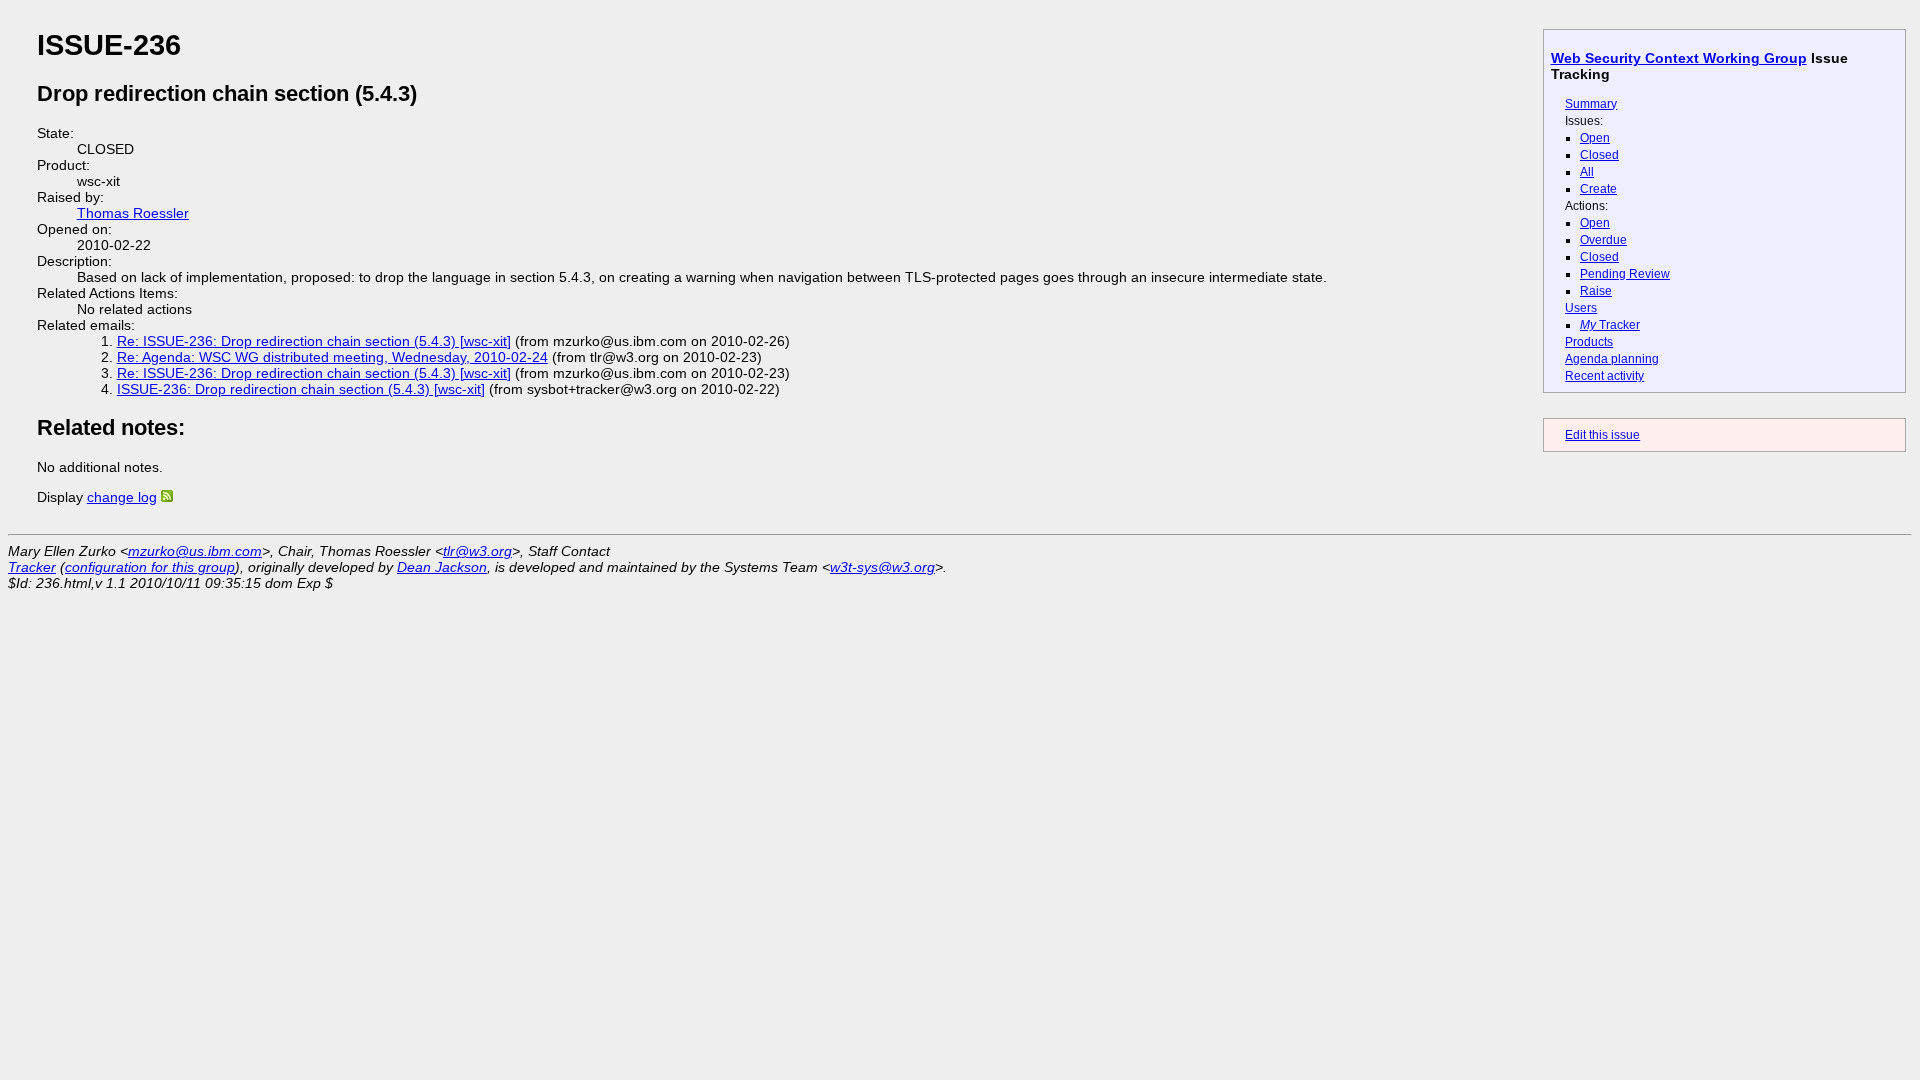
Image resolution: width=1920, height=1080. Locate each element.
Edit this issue (1602, 435)
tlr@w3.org (477, 551)
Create (1598, 189)
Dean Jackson (442, 567)
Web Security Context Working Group (1679, 58)
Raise (1596, 291)
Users (1581, 308)
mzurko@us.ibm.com (195, 551)
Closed (1599, 155)
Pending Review (1625, 274)
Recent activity (1604, 376)
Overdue (1603, 240)
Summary (1591, 104)
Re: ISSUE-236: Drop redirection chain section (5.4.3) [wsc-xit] (314, 341)
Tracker (1610, 325)
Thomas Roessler (133, 213)
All (1587, 172)
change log (122, 497)
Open (1595, 138)
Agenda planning (1612, 359)
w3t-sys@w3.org (882, 567)
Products (1589, 342)
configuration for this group (150, 567)
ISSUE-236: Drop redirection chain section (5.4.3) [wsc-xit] (301, 389)
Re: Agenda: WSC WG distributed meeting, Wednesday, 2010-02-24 (332, 357)
